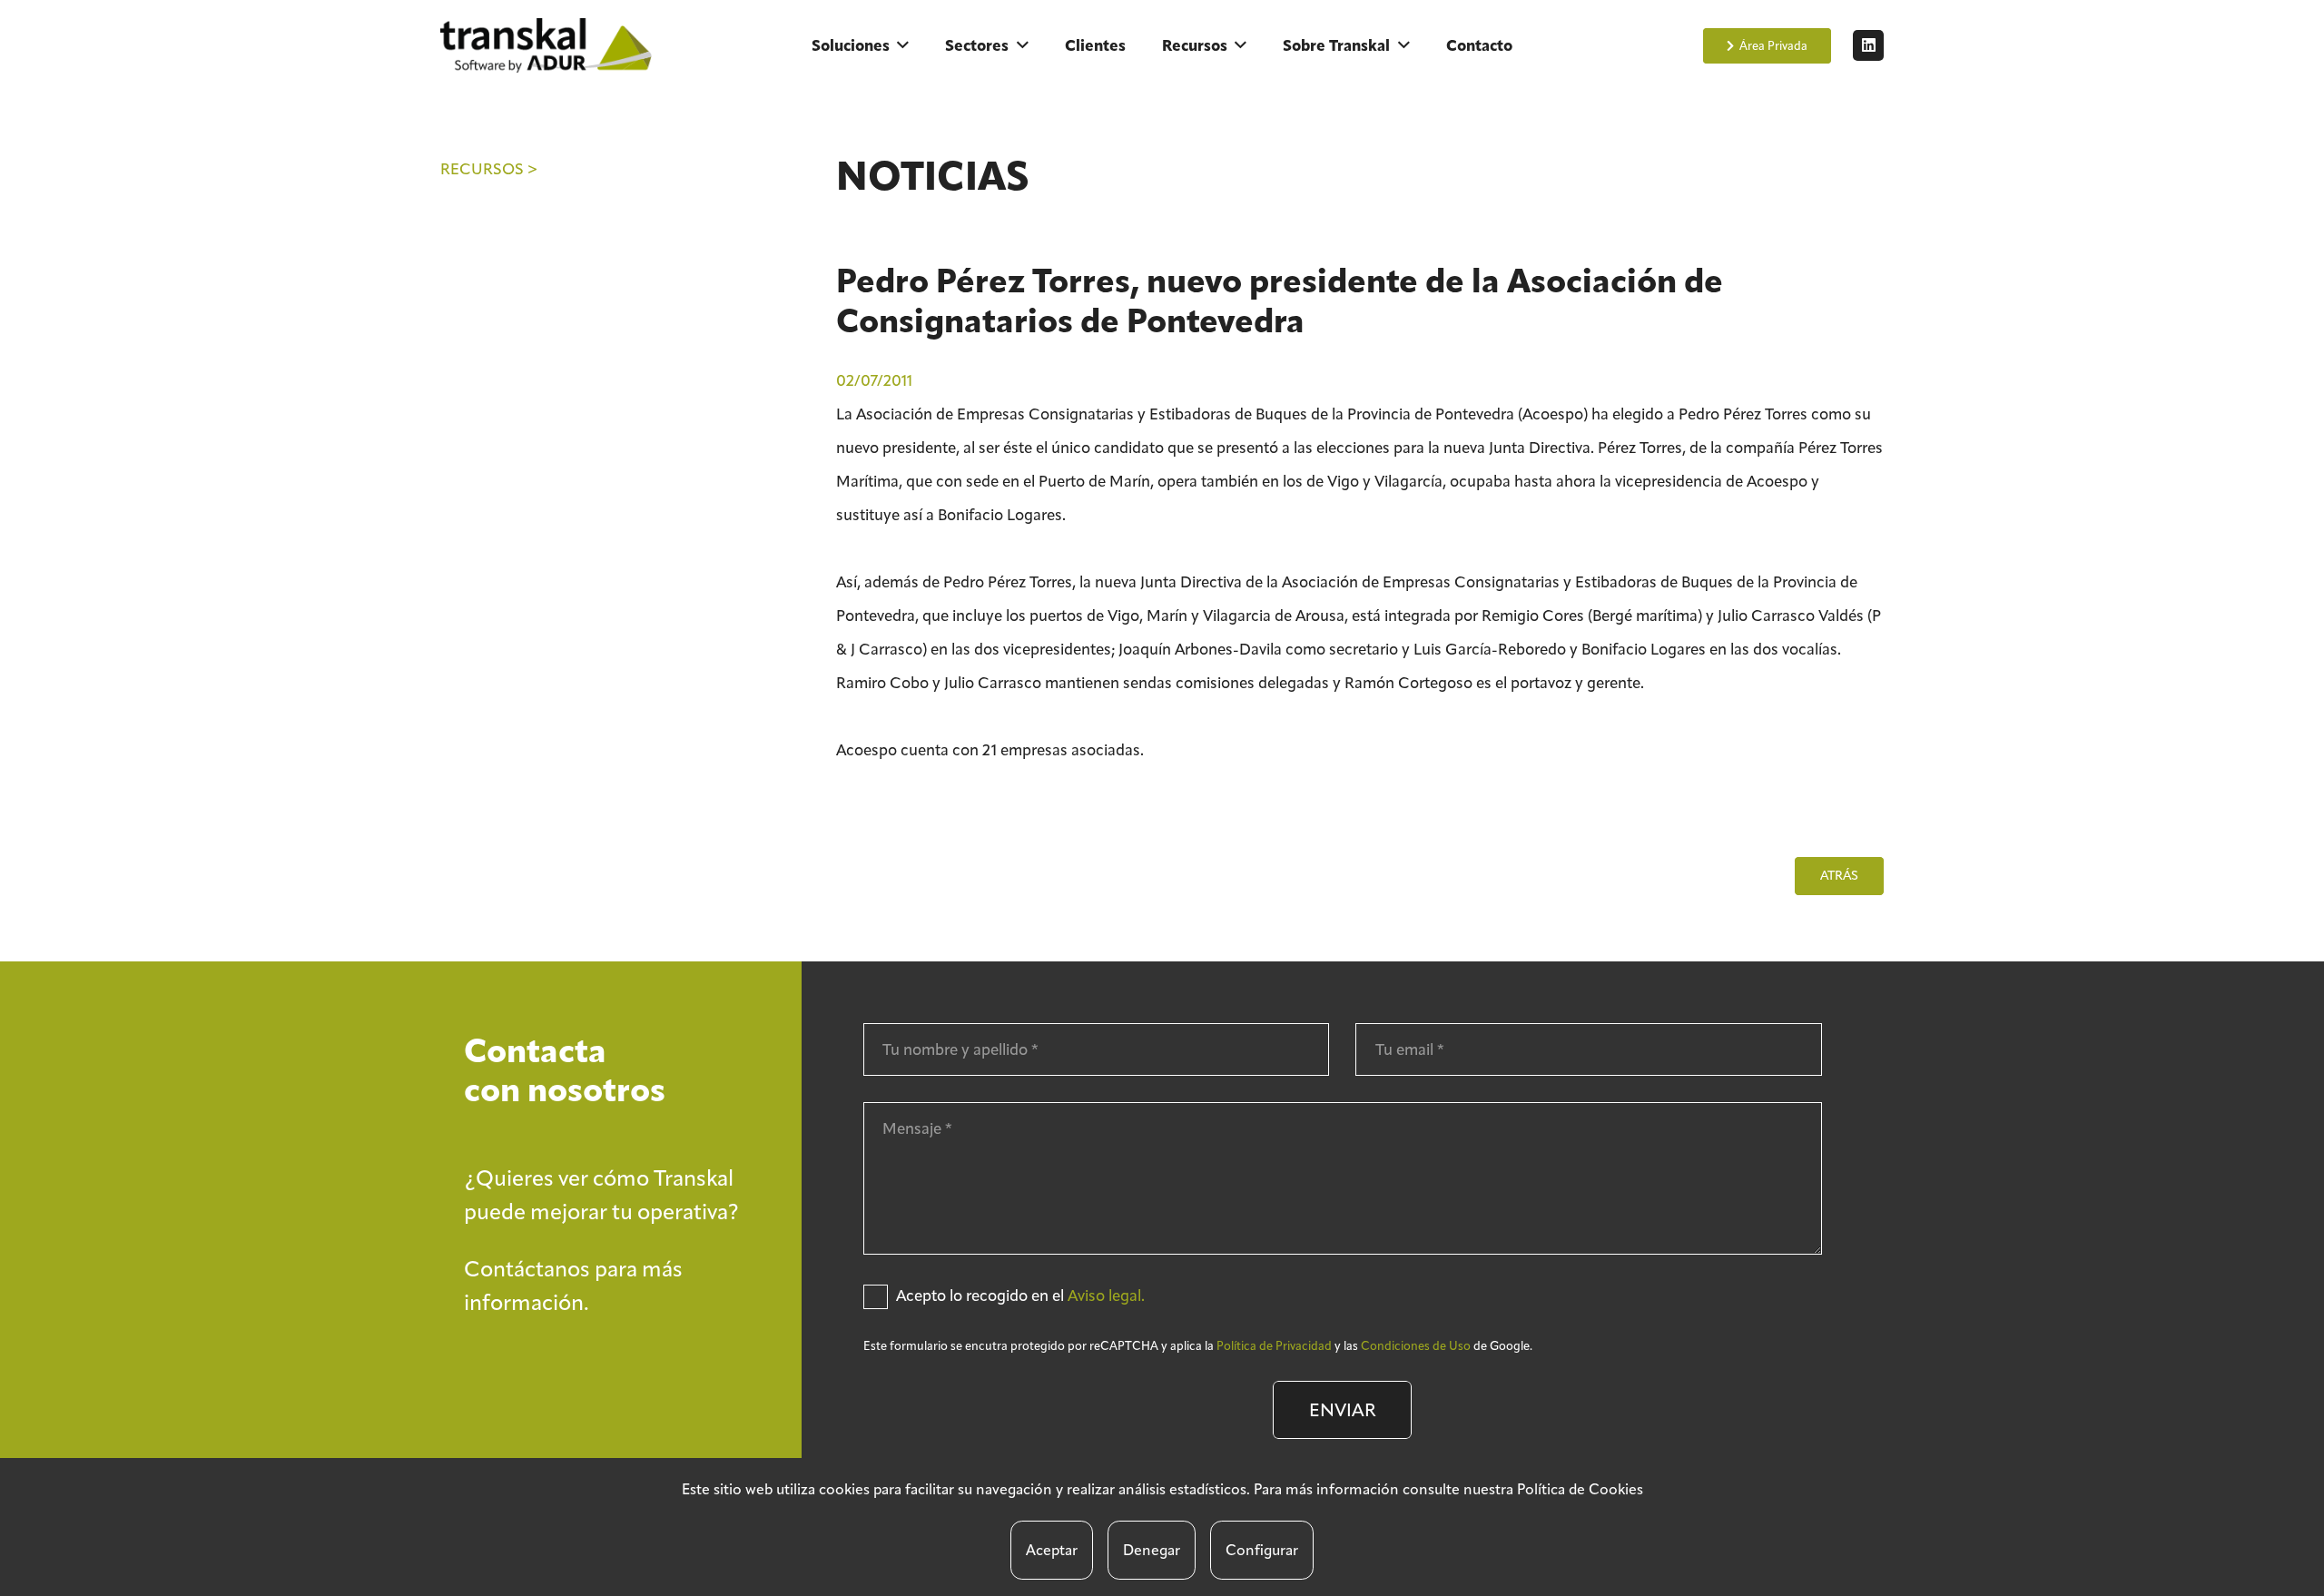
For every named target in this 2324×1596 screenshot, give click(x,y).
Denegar (1152, 1550)
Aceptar (1052, 1550)
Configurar (1262, 1550)
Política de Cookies (1580, 1489)
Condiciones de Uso (1416, 1346)
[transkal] (549, 45)
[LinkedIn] (1868, 45)
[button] (903, 45)
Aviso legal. (1106, 1296)
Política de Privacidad (1274, 1346)
